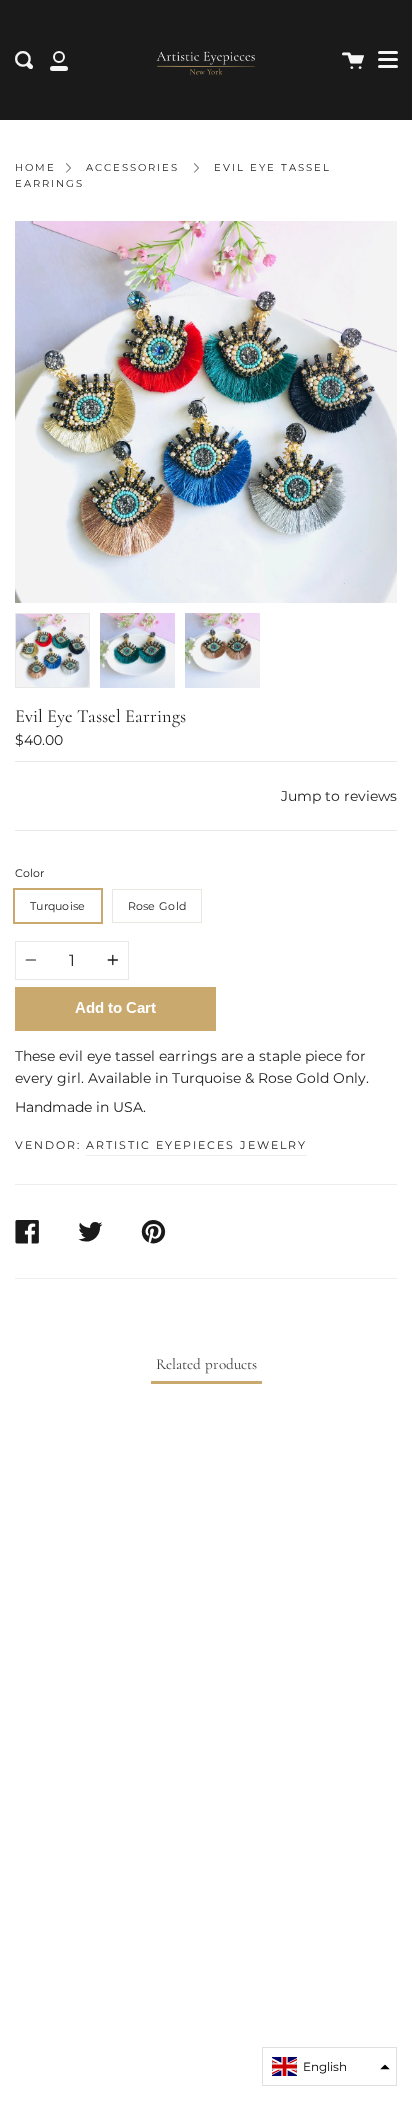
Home (35, 167)
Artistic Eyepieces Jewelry (196, 1145)
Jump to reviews (339, 796)
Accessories (132, 167)
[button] (329, 2066)
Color (29, 873)
